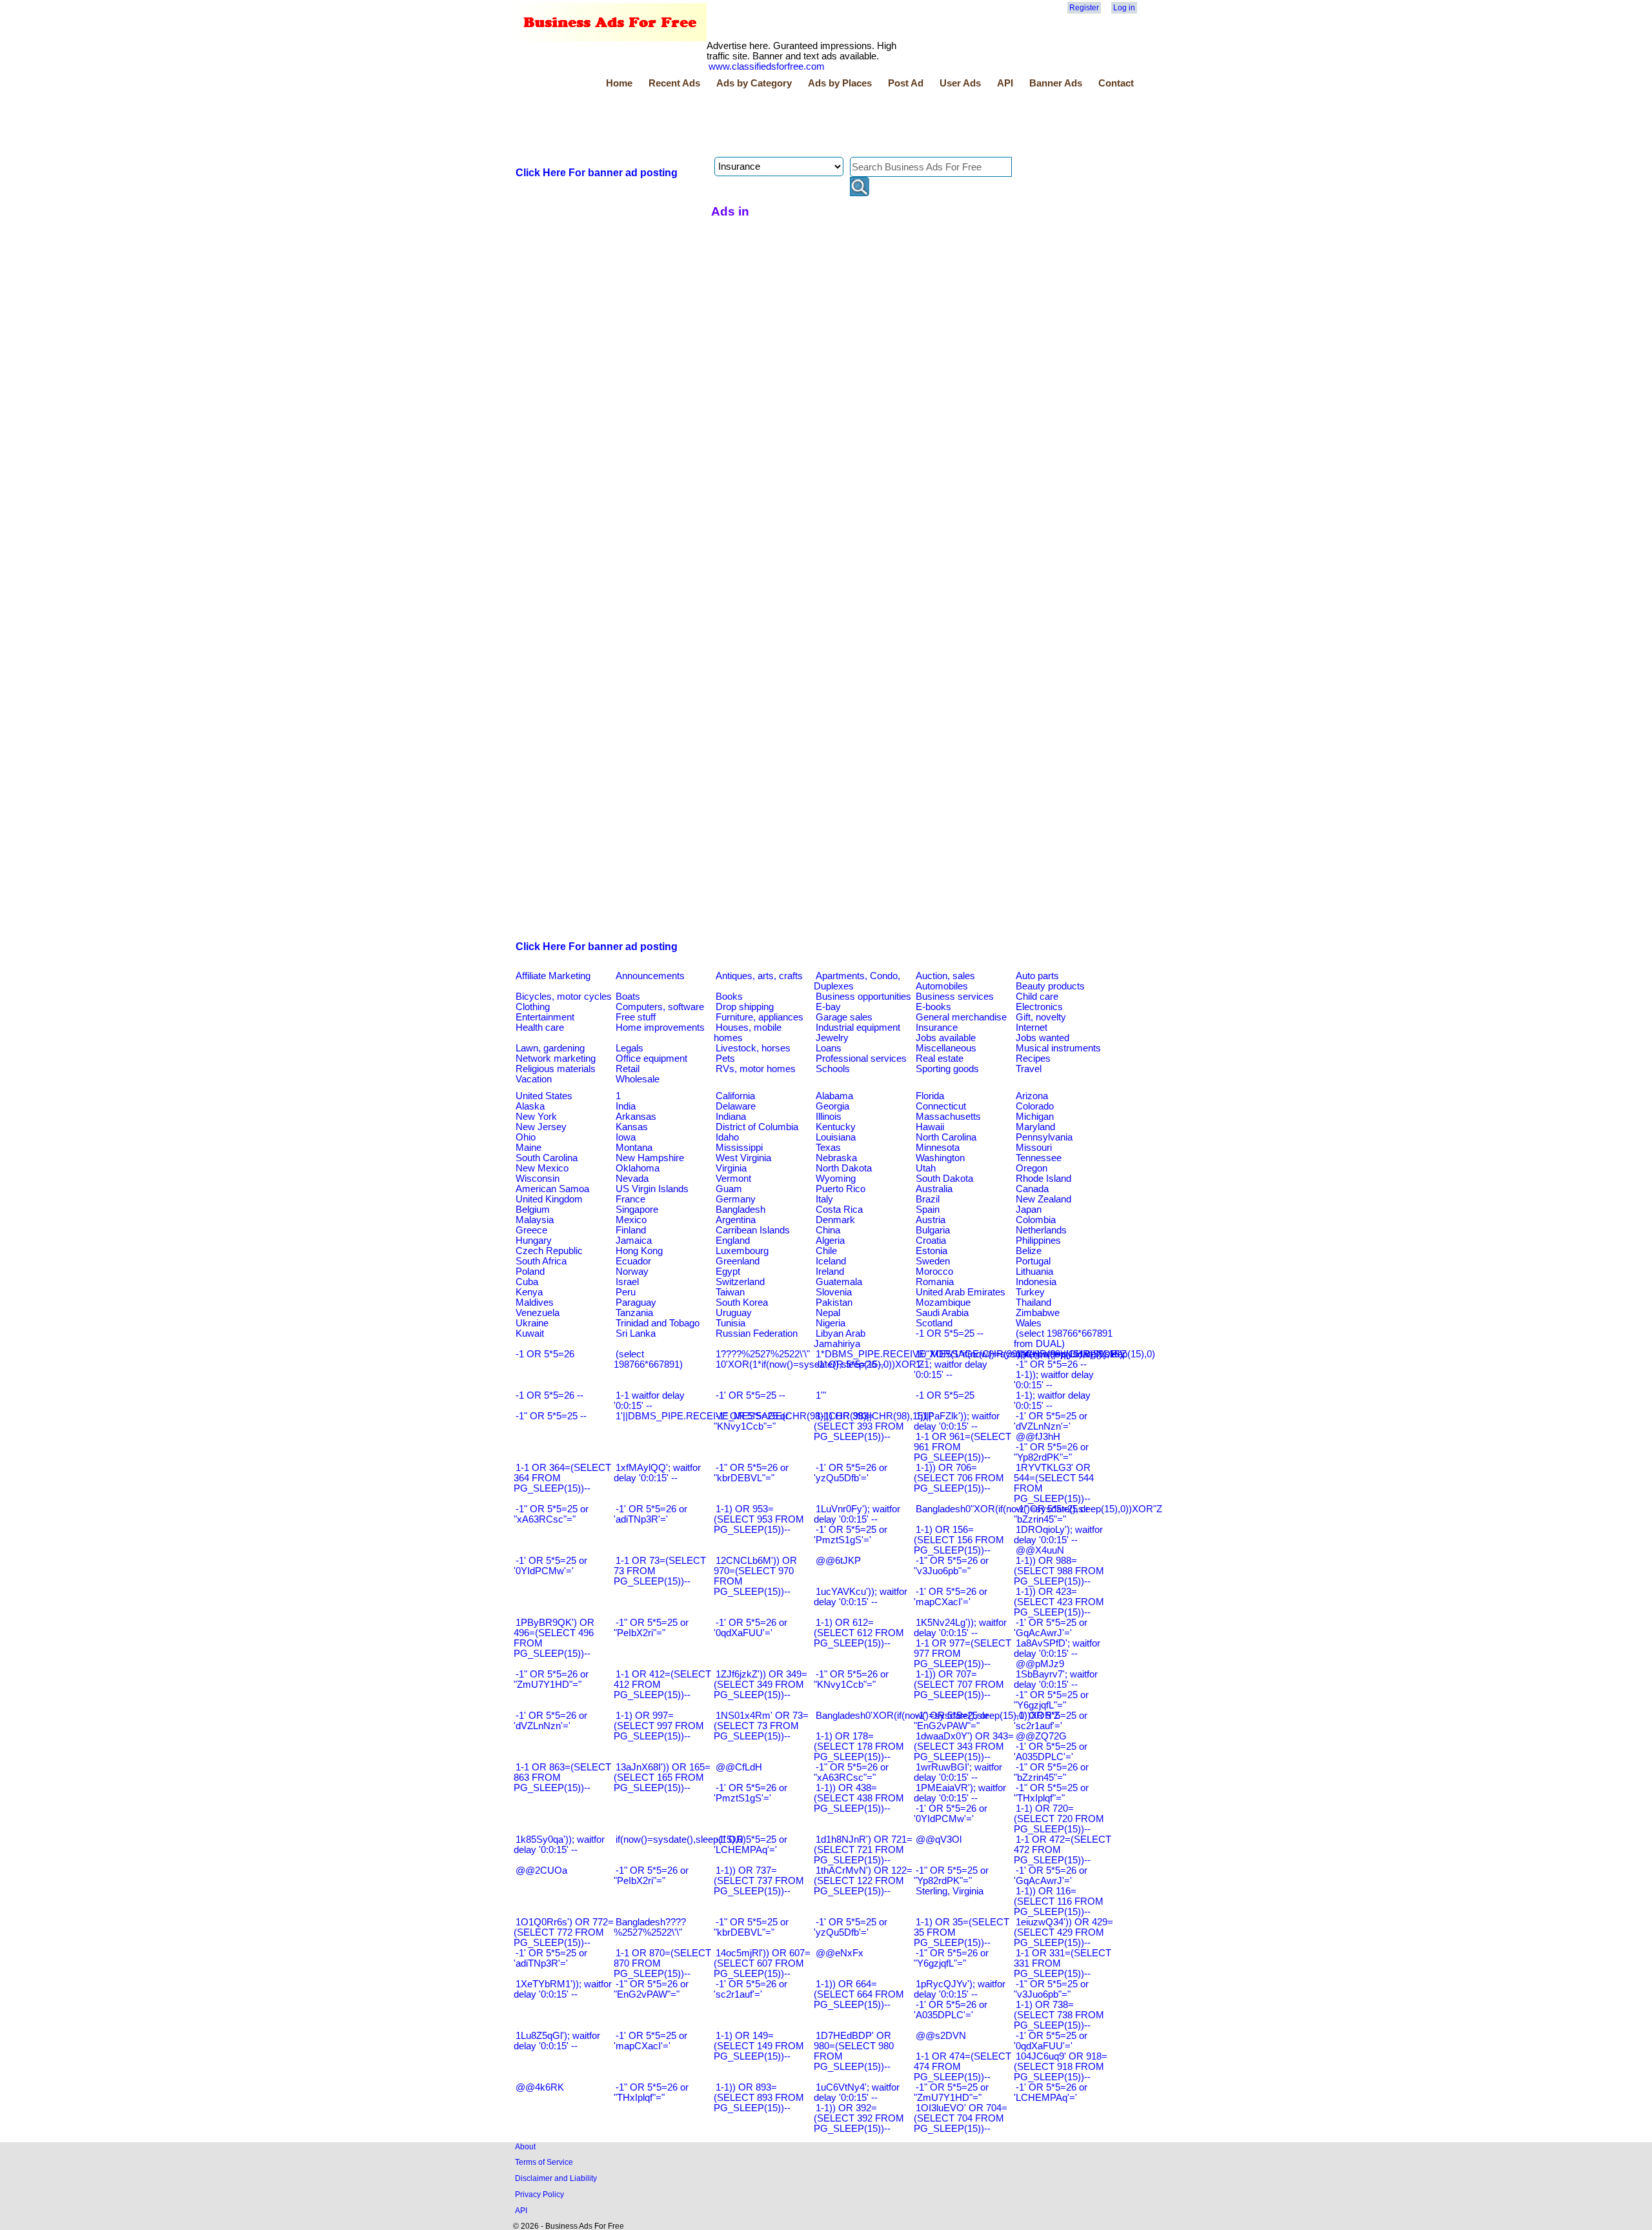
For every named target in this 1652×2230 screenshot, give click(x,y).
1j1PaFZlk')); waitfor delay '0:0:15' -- (957, 1421)
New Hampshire (650, 1158)
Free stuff (636, 1017)
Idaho (727, 1137)
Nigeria (831, 1323)
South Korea (742, 1303)
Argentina (736, 1220)
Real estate (940, 1059)
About (525, 2146)
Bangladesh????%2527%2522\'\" (650, 1927)
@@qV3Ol (939, 1840)
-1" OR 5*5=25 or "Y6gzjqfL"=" (1051, 1700)
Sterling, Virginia (950, 1891)
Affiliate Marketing (553, 976)
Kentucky (836, 1127)
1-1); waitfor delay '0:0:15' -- (1052, 1401)
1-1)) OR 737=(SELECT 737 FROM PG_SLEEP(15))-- (759, 1881)
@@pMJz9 (1040, 1664)
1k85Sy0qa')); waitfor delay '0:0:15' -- (559, 1845)
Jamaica (634, 1241)
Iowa (626, 1137)
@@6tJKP (838, 1561)
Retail (628, 1069)
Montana (634, 1148)
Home (619, 83)
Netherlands (1041, 1230)
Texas (828, 1148)
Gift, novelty (1041, 1017)
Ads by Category (754, 83)
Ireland (830, 1272)
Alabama (834, 1096)
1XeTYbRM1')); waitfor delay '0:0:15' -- (563, 1989)
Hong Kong (639, 1251)
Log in (1124, 8)
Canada (1032, 1189)
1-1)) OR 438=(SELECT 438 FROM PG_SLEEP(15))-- (859, 1798)
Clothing (533, 1007)
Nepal (828, 1313)
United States (544, 1096)
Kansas (632, 1127)
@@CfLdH (739, 1767)
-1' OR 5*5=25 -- (750, 1395)
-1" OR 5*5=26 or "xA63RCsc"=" (851, 1772)
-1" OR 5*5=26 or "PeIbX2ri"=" (651, 1876)
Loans (829, 1048)
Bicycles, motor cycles (564, 997)
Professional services (861, 1059)
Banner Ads (1056, 83)
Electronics (1039, 1007)
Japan (1029, 1210)
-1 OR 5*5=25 (945, 1395)
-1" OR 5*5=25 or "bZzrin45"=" (1051, 1514)
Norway (632, 1272)
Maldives (535, 1303)
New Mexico (542, 1168)
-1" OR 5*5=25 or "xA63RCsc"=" (551, 1514)
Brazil (928, 1199)
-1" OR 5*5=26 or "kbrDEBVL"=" (751, 1473)
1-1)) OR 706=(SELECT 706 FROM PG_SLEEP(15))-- (959, 1478)
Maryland (1035, 1127)
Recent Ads (674, 83)
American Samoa (552, 1189)
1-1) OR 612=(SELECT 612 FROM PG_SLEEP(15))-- (859, 1633)
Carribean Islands (753, 1230)
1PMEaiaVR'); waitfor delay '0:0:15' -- (960, 1793)
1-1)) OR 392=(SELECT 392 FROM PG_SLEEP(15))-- (859, 2118)
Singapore (637, 1210)
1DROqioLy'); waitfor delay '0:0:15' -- (1058, 1535)
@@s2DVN (941, 2036)
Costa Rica (839, 1210)
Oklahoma (638, 1168)
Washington (940, 1158)
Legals (630, 1048)
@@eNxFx (840, 1953)
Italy (824, 1199)
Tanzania (634, 1313)
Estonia (932, 1251)
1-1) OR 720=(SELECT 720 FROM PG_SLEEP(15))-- (1059, 1819)
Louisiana (836, 1137)
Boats (628, 997)
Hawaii (930, 1127)
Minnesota (938, 1148)
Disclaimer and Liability (556, 2178)
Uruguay (734, 1313)
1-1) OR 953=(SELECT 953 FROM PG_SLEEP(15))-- (759, 1519)
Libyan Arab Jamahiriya (840, 1339)
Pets (725, 1059)
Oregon (1032, 1168)
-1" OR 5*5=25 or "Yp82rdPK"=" (951, 1876)
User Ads (960, 83)
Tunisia (730, 1323)
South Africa (541, 1261)
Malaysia (535, 1220)
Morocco (934, 1272)
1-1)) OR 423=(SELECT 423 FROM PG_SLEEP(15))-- (1059, 1602)
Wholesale (638, 1079)
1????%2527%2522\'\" (763, 1354)
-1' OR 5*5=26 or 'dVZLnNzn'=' (550, 1721)
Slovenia (834, 1292)
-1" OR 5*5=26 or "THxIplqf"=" (651, 2093)
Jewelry (832, 1038)
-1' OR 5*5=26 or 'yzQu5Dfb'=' (851, 1473)
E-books (933, 1007)
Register (1084, 8)
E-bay (828, 1007)
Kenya (529, 1292)
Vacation (534, 1079)
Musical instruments (1058, 1048)
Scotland (934, 1323)
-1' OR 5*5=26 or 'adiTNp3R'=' (650, 1514)
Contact (1116, 83)
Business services (955, 997)
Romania (935, 1282)
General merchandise (961, 1017)
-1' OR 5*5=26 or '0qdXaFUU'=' (750, 1628)
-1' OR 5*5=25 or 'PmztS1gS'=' (851, 1535)
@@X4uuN (1040, 1550)
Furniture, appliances (760, 1017)
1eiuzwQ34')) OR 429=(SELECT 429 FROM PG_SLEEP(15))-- (1063, 1932)
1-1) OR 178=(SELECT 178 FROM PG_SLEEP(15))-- (859, 1747)
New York (536, 1117)
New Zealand (1043, 1199)
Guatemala (839, 1282)
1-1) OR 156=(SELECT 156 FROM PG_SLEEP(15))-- (959, 1540)
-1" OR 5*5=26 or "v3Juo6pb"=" (951, 1566)
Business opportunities (863, 997)
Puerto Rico (841, 1189)
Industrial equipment (858, 1028)
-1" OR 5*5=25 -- (551, 1416)
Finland (631, 1230)
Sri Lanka (636, 1333)
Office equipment (651, 1059)
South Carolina (547, 1158)
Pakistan (834, 1303)
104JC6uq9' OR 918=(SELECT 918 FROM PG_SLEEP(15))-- (1061, 2067)
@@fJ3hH (1038, 1437)
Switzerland (740, 1282)
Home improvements (660, 1028)
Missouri (1034, 1148)
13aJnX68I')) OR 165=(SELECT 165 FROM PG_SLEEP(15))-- (662, 1778)
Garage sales (844, 1017)
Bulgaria (933, 1230)
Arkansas (636, 1117)
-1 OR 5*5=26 (545, 1354)
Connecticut (941, 1106)
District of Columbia (757, 1127)
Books (729, 997)
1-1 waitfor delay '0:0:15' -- (649, 1401)
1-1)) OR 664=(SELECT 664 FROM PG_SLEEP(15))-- (859, 1994)
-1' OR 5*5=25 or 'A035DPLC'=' (1051, 1752)
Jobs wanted (1043, 1038)
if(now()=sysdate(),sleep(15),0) (681, 1840)
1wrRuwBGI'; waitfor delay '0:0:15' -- (958, 1772)
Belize (1029, 1251)
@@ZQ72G (1041, 1736)
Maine (529, 1148)
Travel (1029, 1069)
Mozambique (943, 1303)
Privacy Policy (539, 2194)
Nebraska (836, 1158)
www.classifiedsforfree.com (767, 66)
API (1005, 83)
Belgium (533, 1210)
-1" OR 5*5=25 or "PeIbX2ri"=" (651, 1628)
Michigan (1035, 1117)
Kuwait (530, 1333)
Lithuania (1034, 1272)
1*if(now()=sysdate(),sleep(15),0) (1085, 1354)
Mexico (631, 1220)
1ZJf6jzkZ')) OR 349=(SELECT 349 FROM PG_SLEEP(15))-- (761, 1685)
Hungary (534, 1241)
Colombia (1036, 1220)
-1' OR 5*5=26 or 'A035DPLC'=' (951, 2010)
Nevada (632, 1179)
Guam (729, 1189)
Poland (530, 1272)
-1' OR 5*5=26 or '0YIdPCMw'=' (951, 1814)
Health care (540, 1028)
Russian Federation (757, 1333)
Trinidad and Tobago (658, 1323)
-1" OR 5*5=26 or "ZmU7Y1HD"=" (551, 1679)
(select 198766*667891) (648, 1359)
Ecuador (633, 1261)
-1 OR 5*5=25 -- (950, 1333)
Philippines (1038, 1241)
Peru (626, 1292)
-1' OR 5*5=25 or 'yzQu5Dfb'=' (851, 1927)
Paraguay (636, 1303)
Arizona (1032, 1096)
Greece (531, 1230)
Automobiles (942, 986)
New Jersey (541, 1127)
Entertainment (545, 1017)
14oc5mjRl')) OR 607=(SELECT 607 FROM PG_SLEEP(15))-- (762, 1963)
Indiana (731, 1117)
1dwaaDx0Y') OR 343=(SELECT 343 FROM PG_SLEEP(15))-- (964, 1747)
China (828, 1230)
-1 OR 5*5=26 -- (549, 1395)
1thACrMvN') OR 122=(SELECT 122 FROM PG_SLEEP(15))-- (863, 1881)
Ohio (526, 1137)
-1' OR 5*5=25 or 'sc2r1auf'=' (1051, 1721)
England (733, 1241)
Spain (928, 1210)
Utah (926, 1168)
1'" (821, 1395)
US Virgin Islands (652, 1189)
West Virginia (743, 1158)
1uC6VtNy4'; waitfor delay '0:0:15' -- (857, 2093)
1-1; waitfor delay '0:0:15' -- (951, 1370)
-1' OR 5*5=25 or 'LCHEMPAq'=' (750, 1845)
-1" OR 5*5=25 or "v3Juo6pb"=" (1051, 1989)
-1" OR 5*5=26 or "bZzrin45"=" (1051, 1772)
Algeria (830, 1241)
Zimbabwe (1038, 1313)
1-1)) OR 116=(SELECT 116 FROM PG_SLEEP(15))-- (1059, 1901)
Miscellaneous (946, 1048)
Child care (1037, 997)
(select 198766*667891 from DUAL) (1063, 1339)
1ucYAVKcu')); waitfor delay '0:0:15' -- (861, 1597)
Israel (627, 1282)
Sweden (933, 1261)
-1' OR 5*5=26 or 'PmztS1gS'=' (750, 1793)
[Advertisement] (749, 125)
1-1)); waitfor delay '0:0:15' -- (1054, 1380)
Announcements (650, 976)
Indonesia (1036, 1282)
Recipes (1033, 1059)
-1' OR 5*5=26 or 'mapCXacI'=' (951, 1597)
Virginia (731, 1168)
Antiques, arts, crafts (759, 976)
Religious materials (556, 1069)
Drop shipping (745, 1007)
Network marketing (556, 1059)
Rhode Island (1043, 1179)
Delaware (736, 1106)
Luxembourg (742, 1251)
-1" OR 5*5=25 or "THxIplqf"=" (1051, 1793)
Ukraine (532, 1323)
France (630, 1199)
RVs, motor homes (756, 1069)
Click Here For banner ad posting (597, 173)
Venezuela (538, 1313)
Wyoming (836, 1179)
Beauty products (1050, 986)
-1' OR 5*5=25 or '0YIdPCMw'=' (550, 1566)
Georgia (832, 1106)
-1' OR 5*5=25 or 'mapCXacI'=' (650, 2041)
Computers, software (660, 1007)
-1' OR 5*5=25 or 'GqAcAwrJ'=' (1051, 1628)
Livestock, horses (753, 1048)
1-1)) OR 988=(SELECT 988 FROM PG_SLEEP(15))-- (1059, 1571)
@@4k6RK (540, 2087)
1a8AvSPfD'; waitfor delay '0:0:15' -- (1057, 1648)
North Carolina (946, 1137)
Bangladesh (740, 1210)
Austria (931, 1220)
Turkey (1030, 1292)
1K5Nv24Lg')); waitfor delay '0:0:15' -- (960, 1628)
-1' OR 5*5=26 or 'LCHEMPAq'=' (1051, 2093)
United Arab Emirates (961, 1292)
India (626, 1106)
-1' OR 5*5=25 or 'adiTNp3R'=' (550, 1958)
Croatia (931, 1241)
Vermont (733, 1179)
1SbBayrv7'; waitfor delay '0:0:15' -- (1056, 1679)
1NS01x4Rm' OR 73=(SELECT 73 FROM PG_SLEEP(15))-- (761, 1726)
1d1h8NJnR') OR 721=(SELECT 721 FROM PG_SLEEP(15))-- (863, 1850)
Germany (736, 1199)
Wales (1029, 1323)
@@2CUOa (541, 1870)
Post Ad (906, 83)
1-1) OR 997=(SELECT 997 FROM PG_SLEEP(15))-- (659, 1726)
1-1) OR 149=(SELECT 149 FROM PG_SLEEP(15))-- (759, 2046)
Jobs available (946, 1038)
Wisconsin (538, 1179)
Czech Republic (549, 1251)
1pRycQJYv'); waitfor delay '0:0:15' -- (960, 1989)
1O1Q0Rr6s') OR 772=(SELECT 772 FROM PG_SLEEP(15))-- (564, 1932)
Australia (934, 1189)
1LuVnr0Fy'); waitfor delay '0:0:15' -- (857, 1514)
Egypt (728, 1272)
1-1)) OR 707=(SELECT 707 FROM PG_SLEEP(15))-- (959, 1685)
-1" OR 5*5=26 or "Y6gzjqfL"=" (951, 1958)
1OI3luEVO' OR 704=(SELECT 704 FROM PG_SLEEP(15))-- (961, 2118)
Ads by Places (840, 83)
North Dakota (844, 1168)
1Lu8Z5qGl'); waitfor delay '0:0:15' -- (557, 2041)
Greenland (738, 1261)
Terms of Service (544, 2162)
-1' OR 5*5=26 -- (851, 1364)
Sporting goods (947, 1069)
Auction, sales (945, 976)
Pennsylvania (1044, 1137)
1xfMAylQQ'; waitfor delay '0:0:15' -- (657, 1473)
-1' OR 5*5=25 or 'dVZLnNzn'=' (1051, 1421)
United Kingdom (549, 1199)
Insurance (937, 1028)
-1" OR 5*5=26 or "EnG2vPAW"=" (651, 1989)
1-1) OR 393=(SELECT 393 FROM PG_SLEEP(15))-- (859, 1426)
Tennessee (1039, 1158)
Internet (1032, 1028)
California (735, 1096)
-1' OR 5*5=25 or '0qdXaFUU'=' (1051, 2041)
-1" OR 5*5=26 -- (1051, 1364)
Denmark (835, 1220)
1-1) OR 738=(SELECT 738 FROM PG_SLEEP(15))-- (1059, 2015)
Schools (833, 1069)
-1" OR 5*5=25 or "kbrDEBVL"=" (751, 1927)
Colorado (1035, 1106)
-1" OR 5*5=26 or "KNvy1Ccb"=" (851, 1679)
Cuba (527, 1282)
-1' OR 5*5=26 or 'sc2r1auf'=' (750, 1989)
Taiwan (730, 1292)
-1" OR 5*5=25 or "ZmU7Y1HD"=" (951, 2093)
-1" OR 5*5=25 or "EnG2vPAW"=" (951, 1721)
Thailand (1033, 1303)
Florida (930, 1096)
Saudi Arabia (942, 1313)
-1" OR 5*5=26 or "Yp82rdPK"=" (1051, 1452)
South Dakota (944, 1179)
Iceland (831, 1261)
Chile (826, 1251)
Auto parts (1037, 976)
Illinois (829, 1117)
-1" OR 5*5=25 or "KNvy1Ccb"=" (751, 1421)
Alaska (530, 1106)
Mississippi (739, 1148)
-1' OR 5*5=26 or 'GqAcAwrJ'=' (1051, 1876)
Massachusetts (948, 1117)
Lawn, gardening (550, 1048)
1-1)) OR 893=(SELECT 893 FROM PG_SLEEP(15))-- (759, 2098)
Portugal (1033, 1261)
